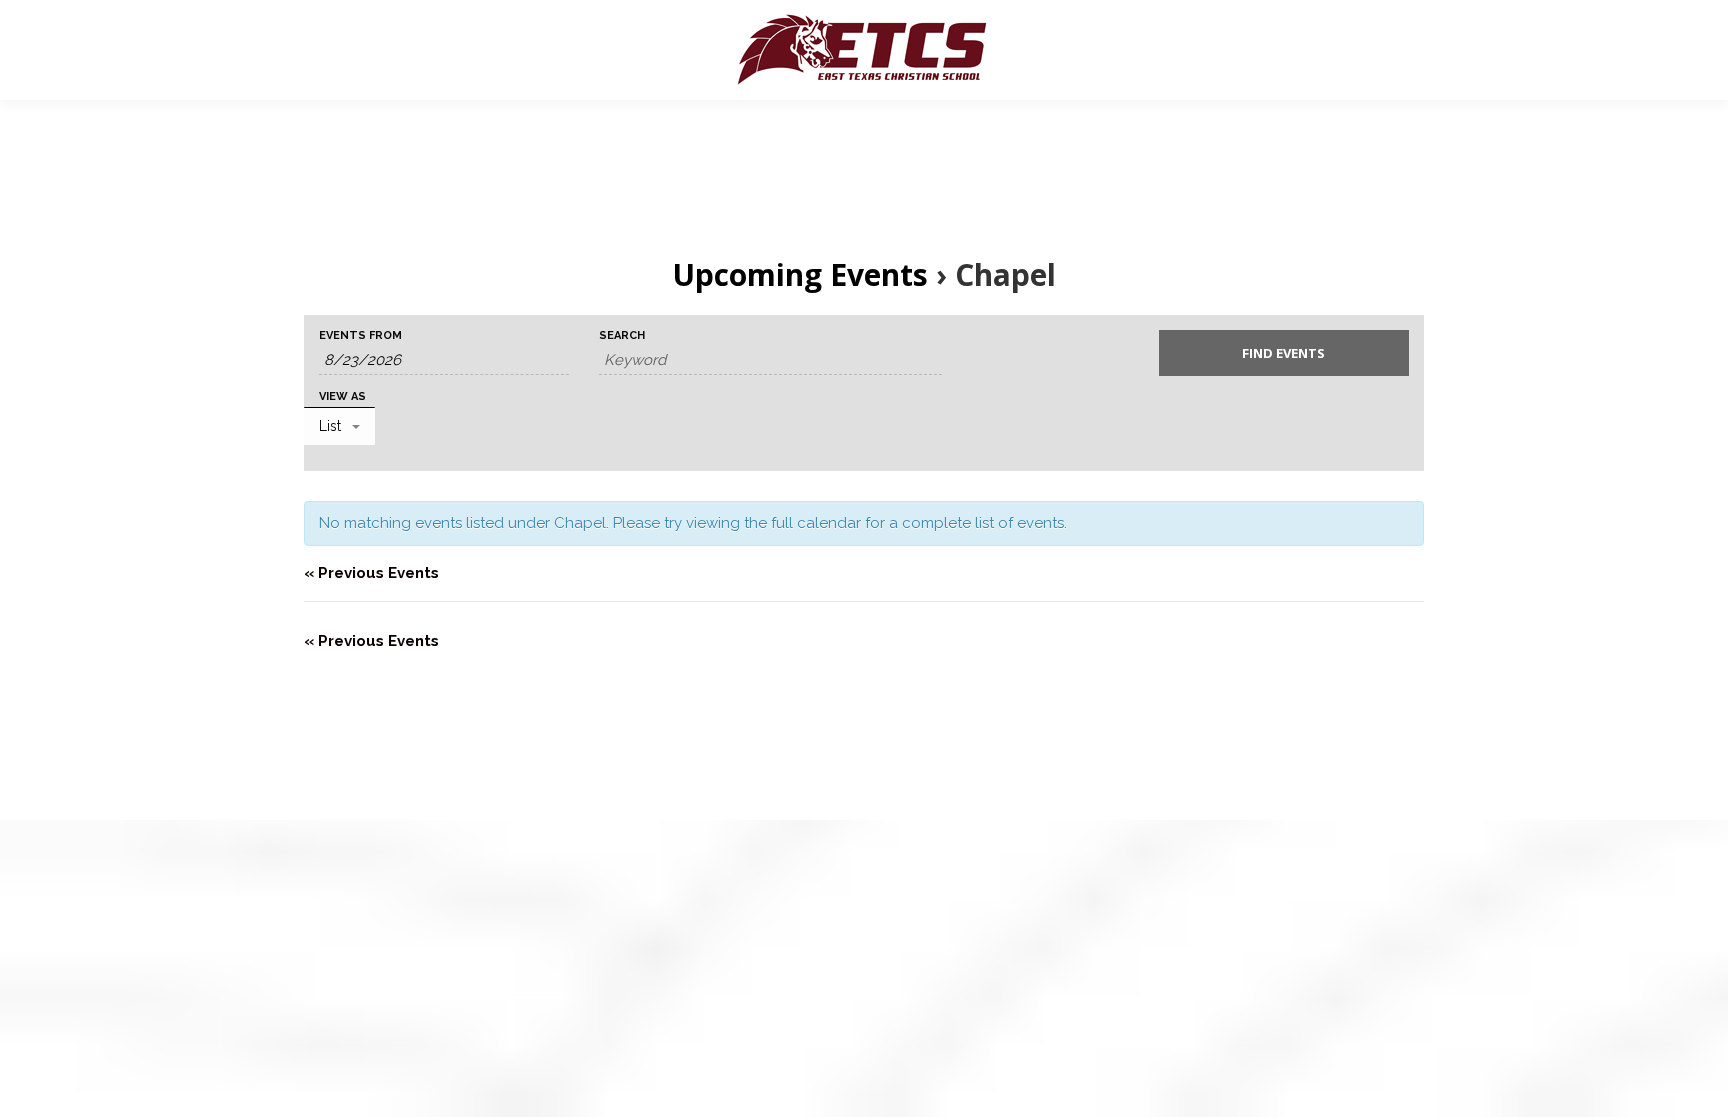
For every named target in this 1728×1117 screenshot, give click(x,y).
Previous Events (371, 573)
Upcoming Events (800, 274)
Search (622, 335)
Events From (360, 335)
